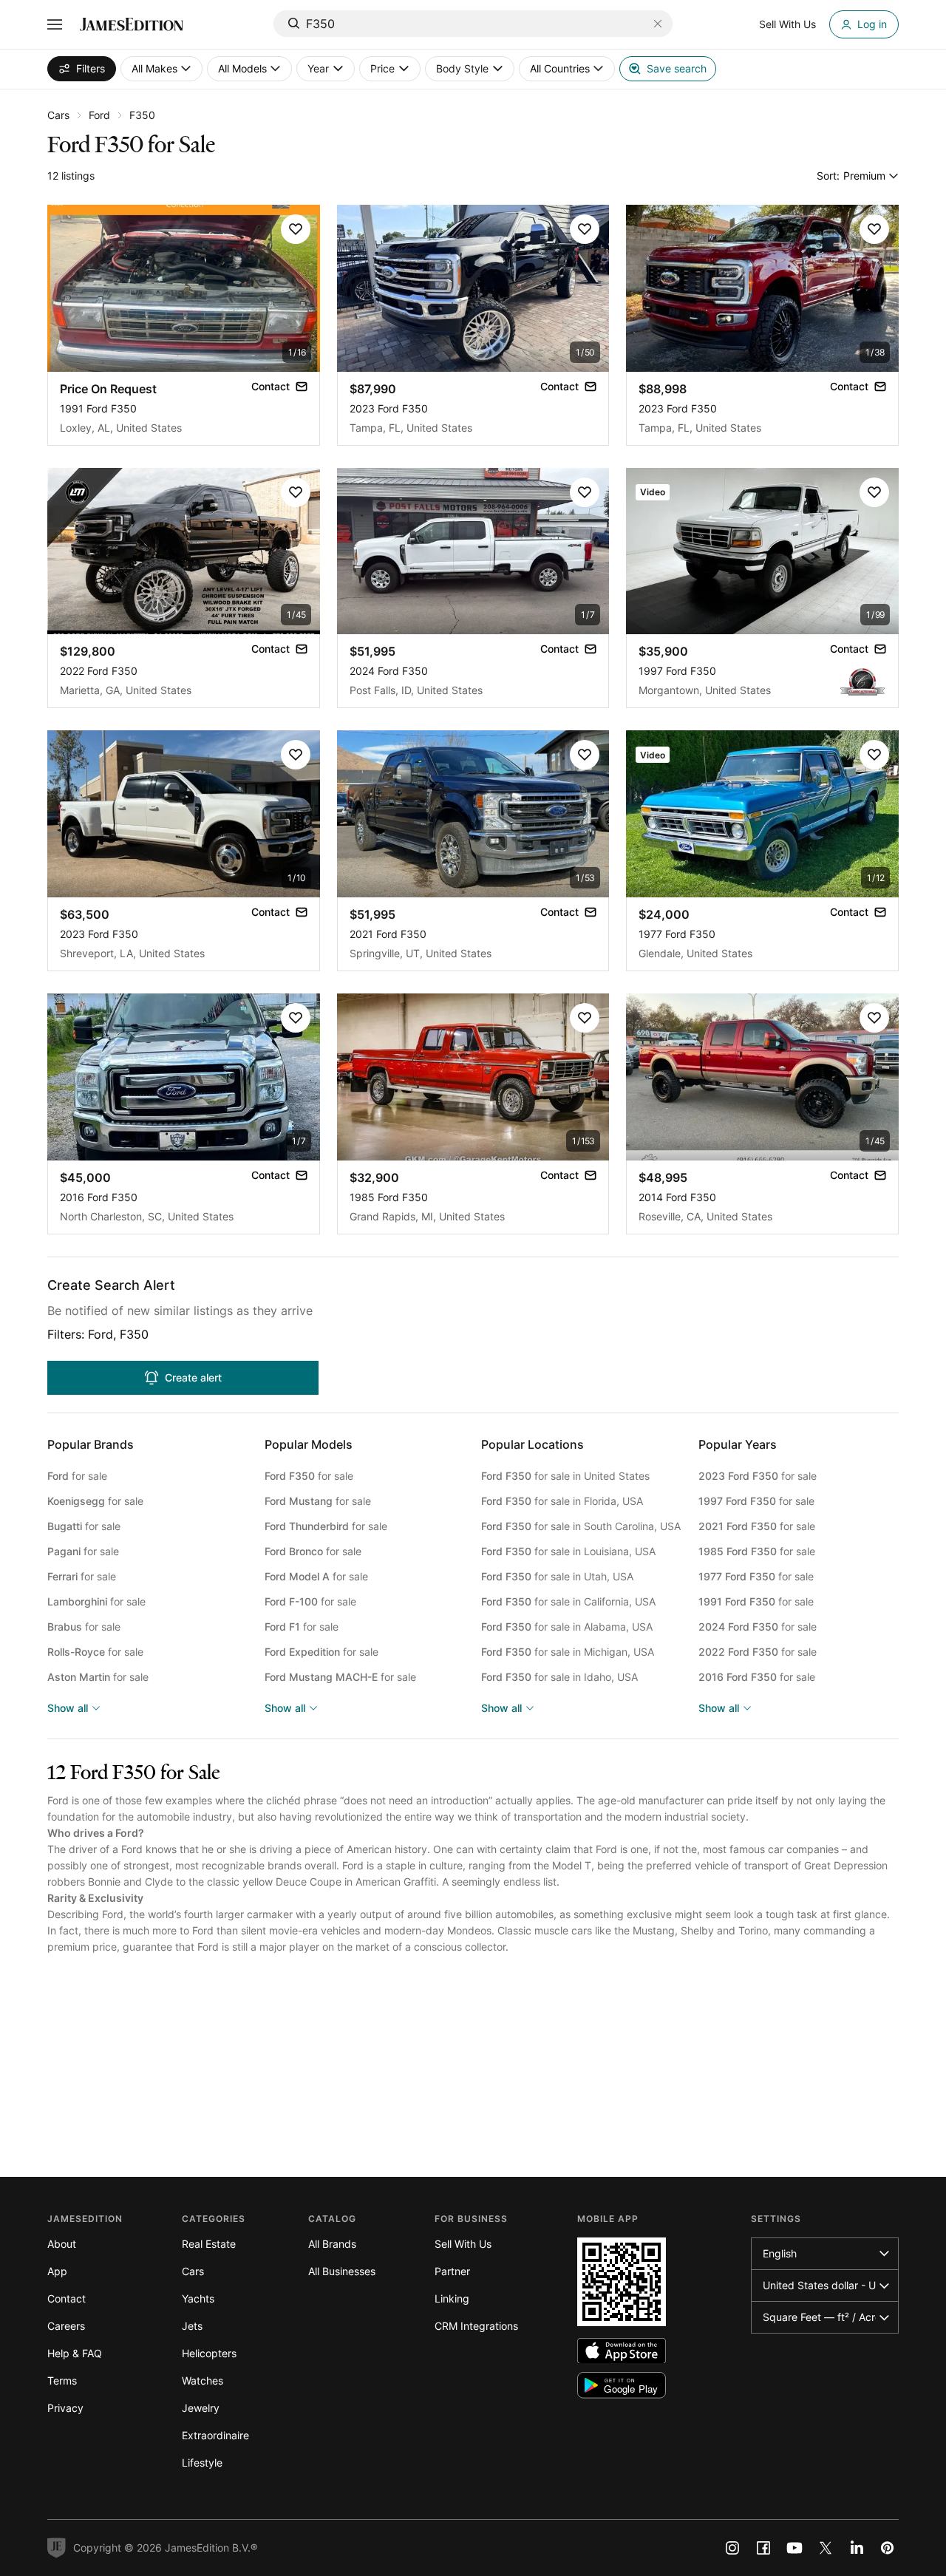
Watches (203, 2380)
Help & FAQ (75, 2353)
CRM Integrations (476, 2326)
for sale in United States (565, 1476)
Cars (58, 115)
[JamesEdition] (132, 24)
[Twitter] (826, 2548)
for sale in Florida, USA (562, 1501)
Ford (99, 115)
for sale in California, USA (568, 1601)
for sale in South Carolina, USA (581, 1526)
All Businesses (342, 2271)
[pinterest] (888, 2548)
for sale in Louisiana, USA (568, 1551)
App (57, 2271)
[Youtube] (794, 2548)
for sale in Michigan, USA (568, 1652)
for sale (77, 1476)
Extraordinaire (215, 2435)
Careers (66, 2326)
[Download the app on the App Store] (622, 2351)
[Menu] (55, 24)
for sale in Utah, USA (557, 1576)
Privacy (65, 2408)
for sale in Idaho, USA (559, 1677)
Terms (62, 2380)
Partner (452, 2271)
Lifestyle (202, 2463)
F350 (142, 115)
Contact (67, 2298)
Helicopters (209, 2353)
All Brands (332, 2244)
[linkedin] (857, 2548)
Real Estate (209, 2244)
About (62, 2244)
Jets (192, 2326)
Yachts (198, 2298)
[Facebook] (763, 2548)
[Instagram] (732, 2548)
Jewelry (201, 2408)
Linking (452, 2298)
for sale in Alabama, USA (567, 1627)
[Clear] (658, 24)
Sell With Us (463, 2244)
